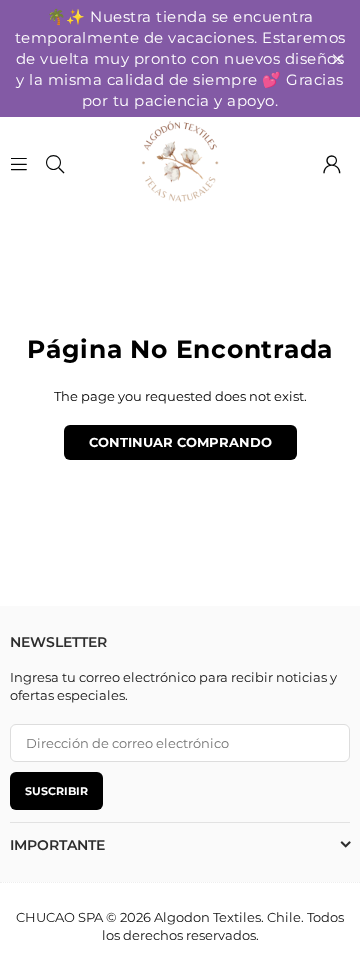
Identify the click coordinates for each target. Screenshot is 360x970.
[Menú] (19, 162)
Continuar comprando (180, 442)
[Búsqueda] (55, 162)
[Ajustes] (332, 162)
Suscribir (56, 791)
